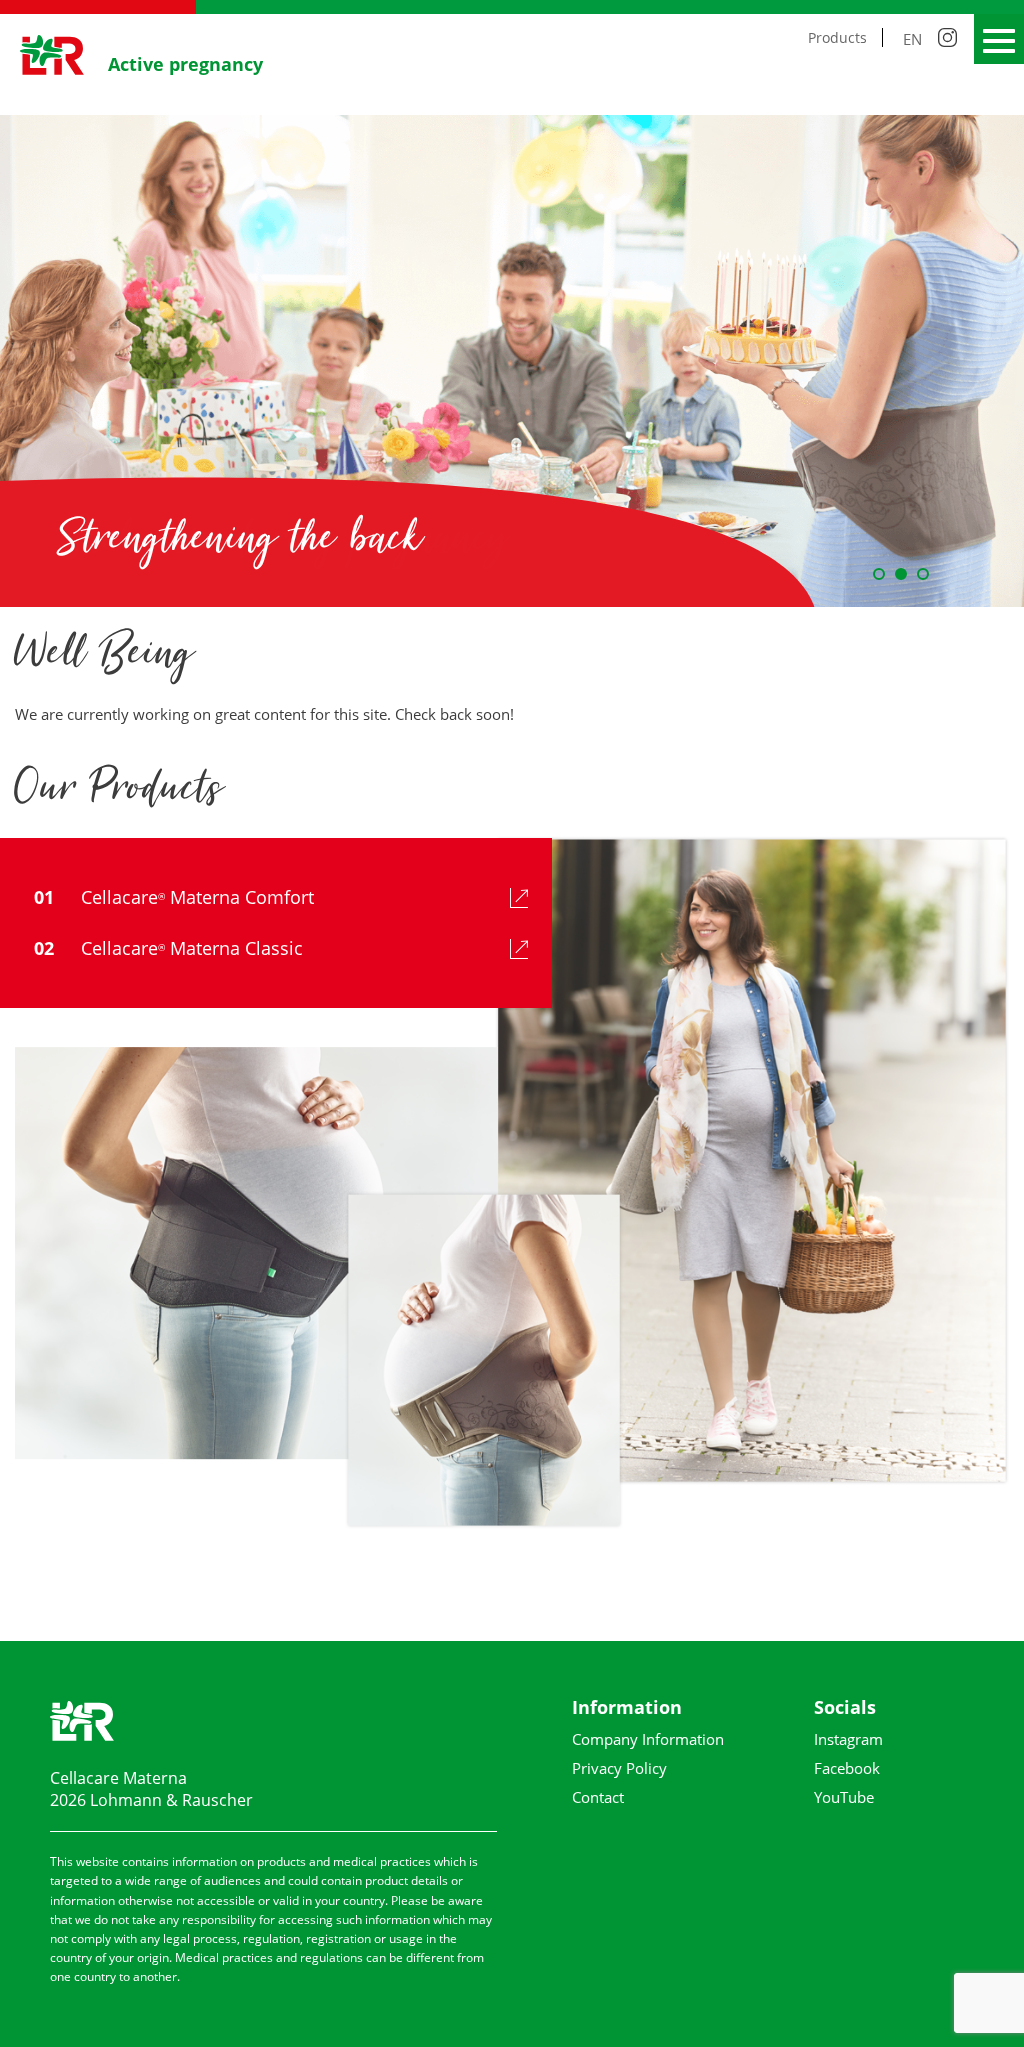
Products (837, 37)
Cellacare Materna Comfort (174, 897)
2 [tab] (901, 574)
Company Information (648, 1739)
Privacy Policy (619, 1768)
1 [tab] (879, 574)
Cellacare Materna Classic (169, 948)
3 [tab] (923, 574)
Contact (598, 1797)
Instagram (848, 1739)
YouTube (844, 1797)
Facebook (847, 1768)
